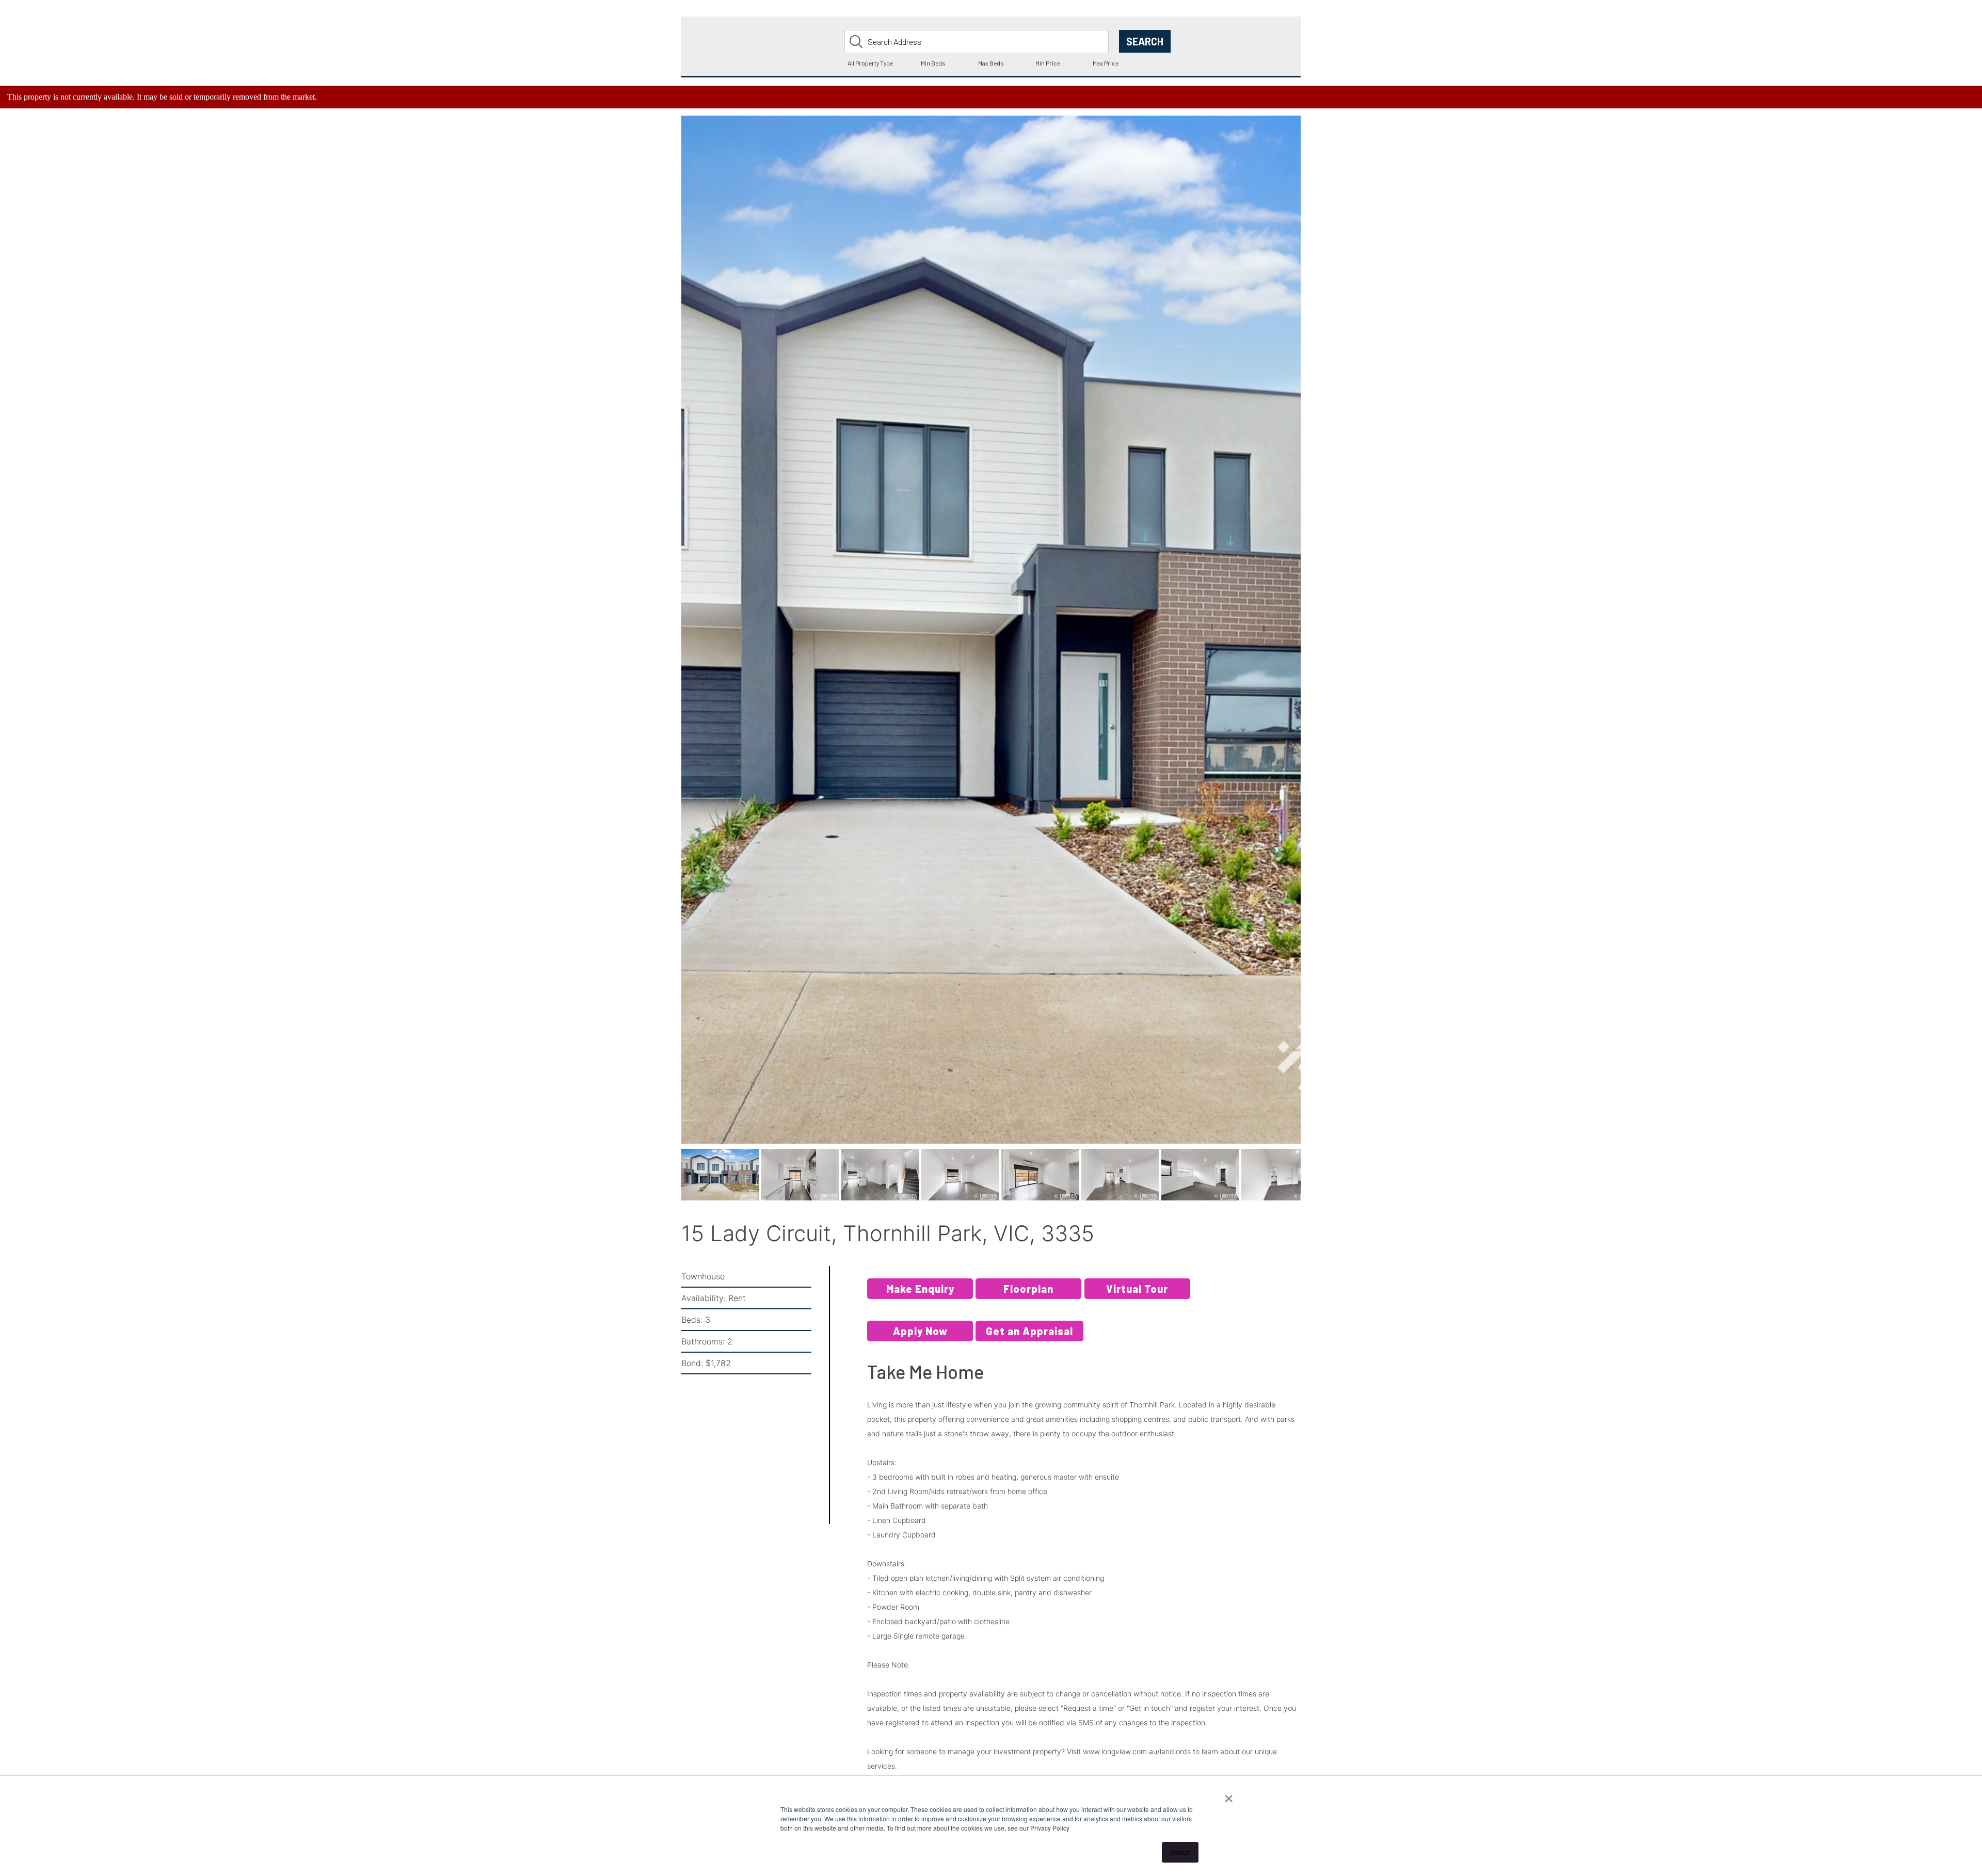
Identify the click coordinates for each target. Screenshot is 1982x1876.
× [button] (1229, 1795)
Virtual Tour (1137, 1292)
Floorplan (1028, 1292)
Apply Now (920, 1335)
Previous (666, 641)
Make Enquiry (920, 1292)
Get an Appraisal (1029, 1335)
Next (1317, 641)
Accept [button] (1180, 1852)
